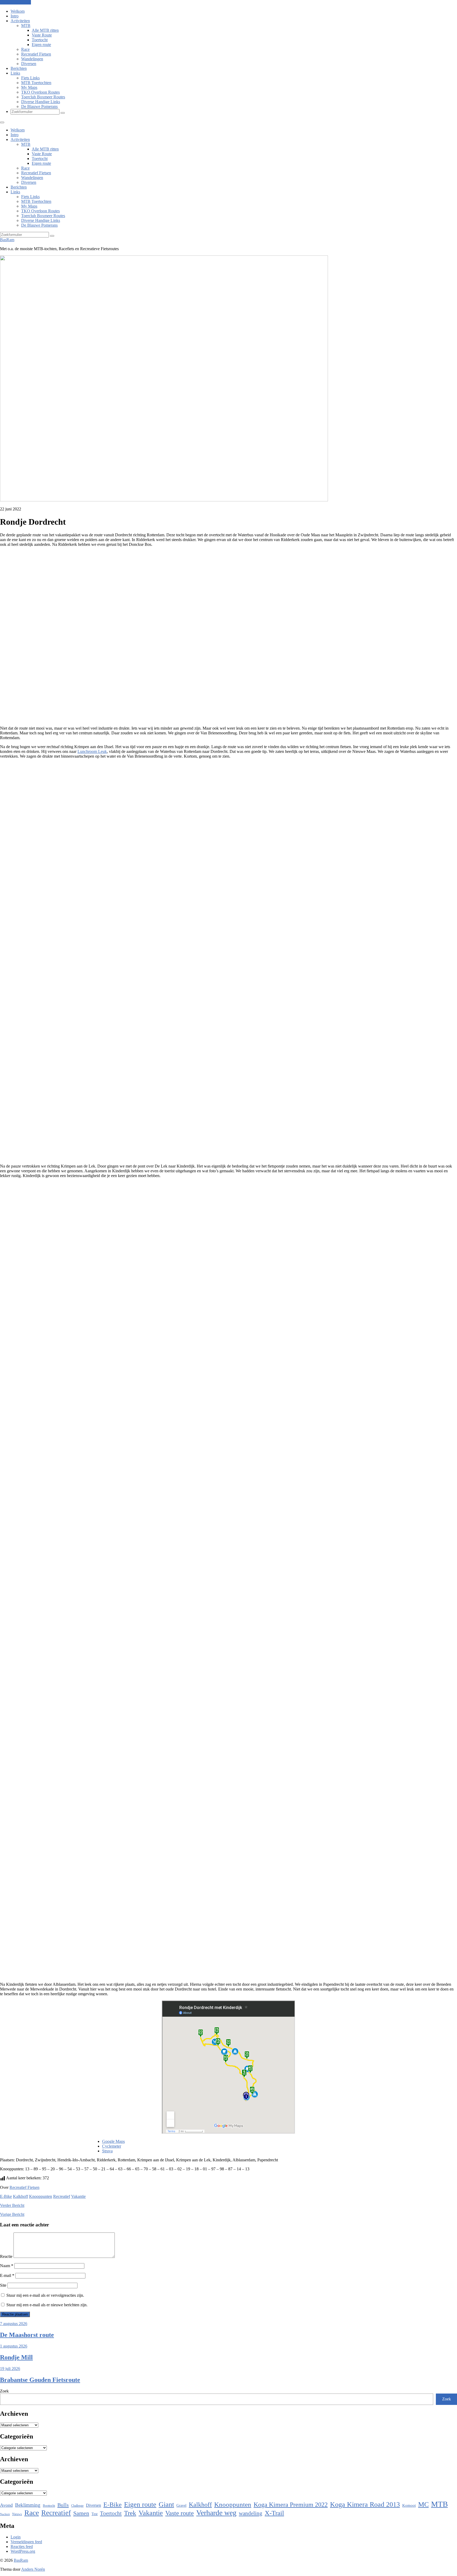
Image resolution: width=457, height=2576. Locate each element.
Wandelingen (32, 59)
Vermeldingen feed (26, 2542)
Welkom (18, 11)
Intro (15, 16)
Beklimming (28, 2505)
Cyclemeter (112, 2146)
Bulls (63, 2505)
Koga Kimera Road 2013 (365, 2504)
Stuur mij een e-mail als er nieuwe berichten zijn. (47, 2305)
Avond (6, 2505)
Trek (130, 2513)
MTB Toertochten (36, 83)
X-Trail (274, 2513)
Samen (81, 2513)
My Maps (29, 87)
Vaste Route (42, 35)
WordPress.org (23, 2551)
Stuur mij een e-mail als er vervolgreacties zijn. (45, 2295)
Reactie (6, 2256)
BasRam (7, 240)
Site (3, 2285)
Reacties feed (22, 2547)
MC (423, 2504)
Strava (107, 2151)
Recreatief (62, 2196)
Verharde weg (216, 2513)
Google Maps (113, 2141)
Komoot (409, 2505)
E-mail (7, 2275)
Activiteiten (20, 21)
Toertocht (40, 40)
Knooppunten (41, 2196)
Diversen (29, 64)
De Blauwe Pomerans (39, 106)
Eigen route (41, 45)
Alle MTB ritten (45, 30)
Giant (166, 2504)
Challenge (77, 2506)
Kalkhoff (20, 2196)
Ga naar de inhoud (15, 2)
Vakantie (78, 2196)
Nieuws (17, 2514)
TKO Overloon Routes (40, 92)
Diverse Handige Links (41, 102)
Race (25, 49)
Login (16, 2537)
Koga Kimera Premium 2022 (291, 2504)
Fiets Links (30, 78)
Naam (7, 2266)
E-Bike (6, 2196)
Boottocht (49, 2506)
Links (15, 73)
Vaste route (180, 2513)
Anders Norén (33, 2569)
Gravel (181, 2505)
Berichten (19, 68)
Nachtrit (5, 2514)
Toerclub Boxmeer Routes (43, 97)
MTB (26, 26)
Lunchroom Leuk (92, 751)
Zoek (4, 2391)
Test (95, 2514)
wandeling (251, 2513)
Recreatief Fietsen (36, 54)
